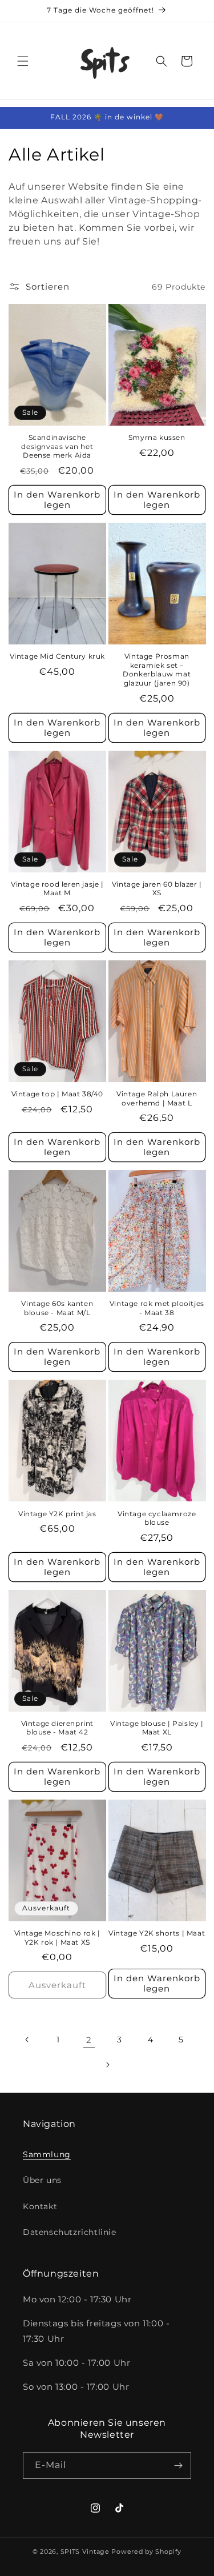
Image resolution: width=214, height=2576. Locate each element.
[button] (23, 61)
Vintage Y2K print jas (57, 1514)
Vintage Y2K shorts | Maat (157, 1933)
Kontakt (40, 2206)
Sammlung (47, 2154)
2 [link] (89, 2040)
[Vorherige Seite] (27, 2040)
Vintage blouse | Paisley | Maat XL (157, 1728)
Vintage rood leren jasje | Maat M (57, 889)
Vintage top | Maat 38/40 (57, 1094)
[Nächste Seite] (107, 2065)
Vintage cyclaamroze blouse (157, 1518)
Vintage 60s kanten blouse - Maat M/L (57, 1308)
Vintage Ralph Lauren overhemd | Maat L (157, 1098)
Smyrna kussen (157, 437)
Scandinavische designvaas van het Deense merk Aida (57, 446)
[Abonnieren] (178, 2465)
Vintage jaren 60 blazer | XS (157, 889)
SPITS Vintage (86, 2551)
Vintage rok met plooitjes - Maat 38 (157, 1308)
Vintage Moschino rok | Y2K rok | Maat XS (57, 1938)
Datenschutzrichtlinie (70, 2232)
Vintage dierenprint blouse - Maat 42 (57, 1728)
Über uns (42, 2180)
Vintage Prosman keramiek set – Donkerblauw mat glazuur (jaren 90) (157, 670)
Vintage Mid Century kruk (57, 656)
